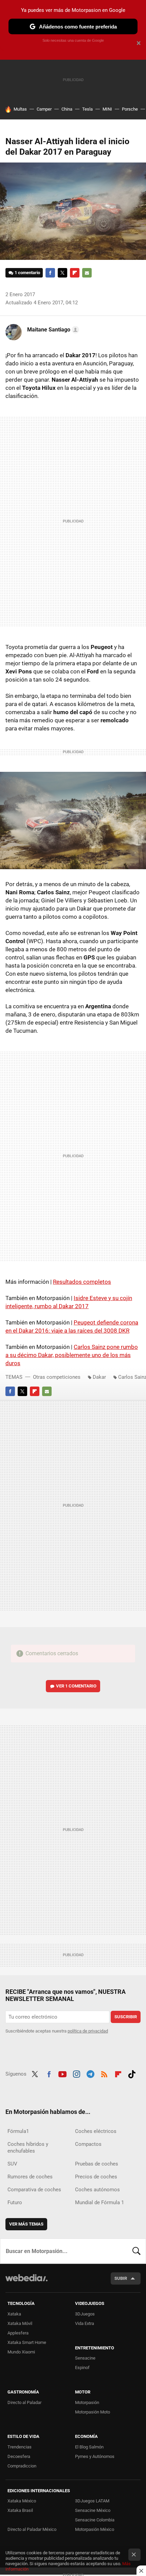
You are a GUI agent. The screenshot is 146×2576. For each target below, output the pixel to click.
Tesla (87, 109)
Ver (76, 1686)
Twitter (62, 273)
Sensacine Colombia (95, 2520)
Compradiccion (22, 2466)
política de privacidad (88, 2031)
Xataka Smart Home (27, 2342)
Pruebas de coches (97, 2164)
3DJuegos (85, 2314)
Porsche (130, 109)
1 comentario (27, 273)
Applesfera (18, 2333)
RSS (104, 2073)
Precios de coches (96, 2177)
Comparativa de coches (34, 2190)
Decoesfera (19, 2456)
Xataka (14, 2314)
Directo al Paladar (24, 2402)
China (67, 109)
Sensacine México (93, 2510)
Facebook (50, 273)
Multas (20, 109)
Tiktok (132, 2073)
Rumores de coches (30, 2177)
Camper (44, 109)
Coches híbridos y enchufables (28, 2148)
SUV (12, 2164)
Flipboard (75, 273)
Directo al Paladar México (32, 2529)
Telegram (90, 2073)
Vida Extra (85, 2323)
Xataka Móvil (20, 2323)
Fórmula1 (18, 2131)
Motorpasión (87, 2402)
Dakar (99, 1377)
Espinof (82, 2368)
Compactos (88, 2144)
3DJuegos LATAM (92, 2501)
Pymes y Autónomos (95, 2456)
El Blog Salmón (89, 2447)
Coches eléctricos (96, 2131)
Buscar (136, 2251)
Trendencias (20, 2447)
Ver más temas (26, 2224)
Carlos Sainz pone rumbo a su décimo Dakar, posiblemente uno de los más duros (72, 1355)
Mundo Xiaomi (21, 2352)
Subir (121, 2278)
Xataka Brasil (20, 2510)
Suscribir (126, 2017)
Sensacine (85, 2358)
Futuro (15, 2202)
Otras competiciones (57, 1377)
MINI (107, 109)
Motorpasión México (95, 2529)
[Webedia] (26, 2282)
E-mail (87, 273)
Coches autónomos (97, 2190)
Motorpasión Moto (93, 2412)
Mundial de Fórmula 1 (99, 2202)
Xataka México (22, 2501)
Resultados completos (82, 1282)
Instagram (76, 2073)
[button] (52, 330)
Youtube (62, 2073)
